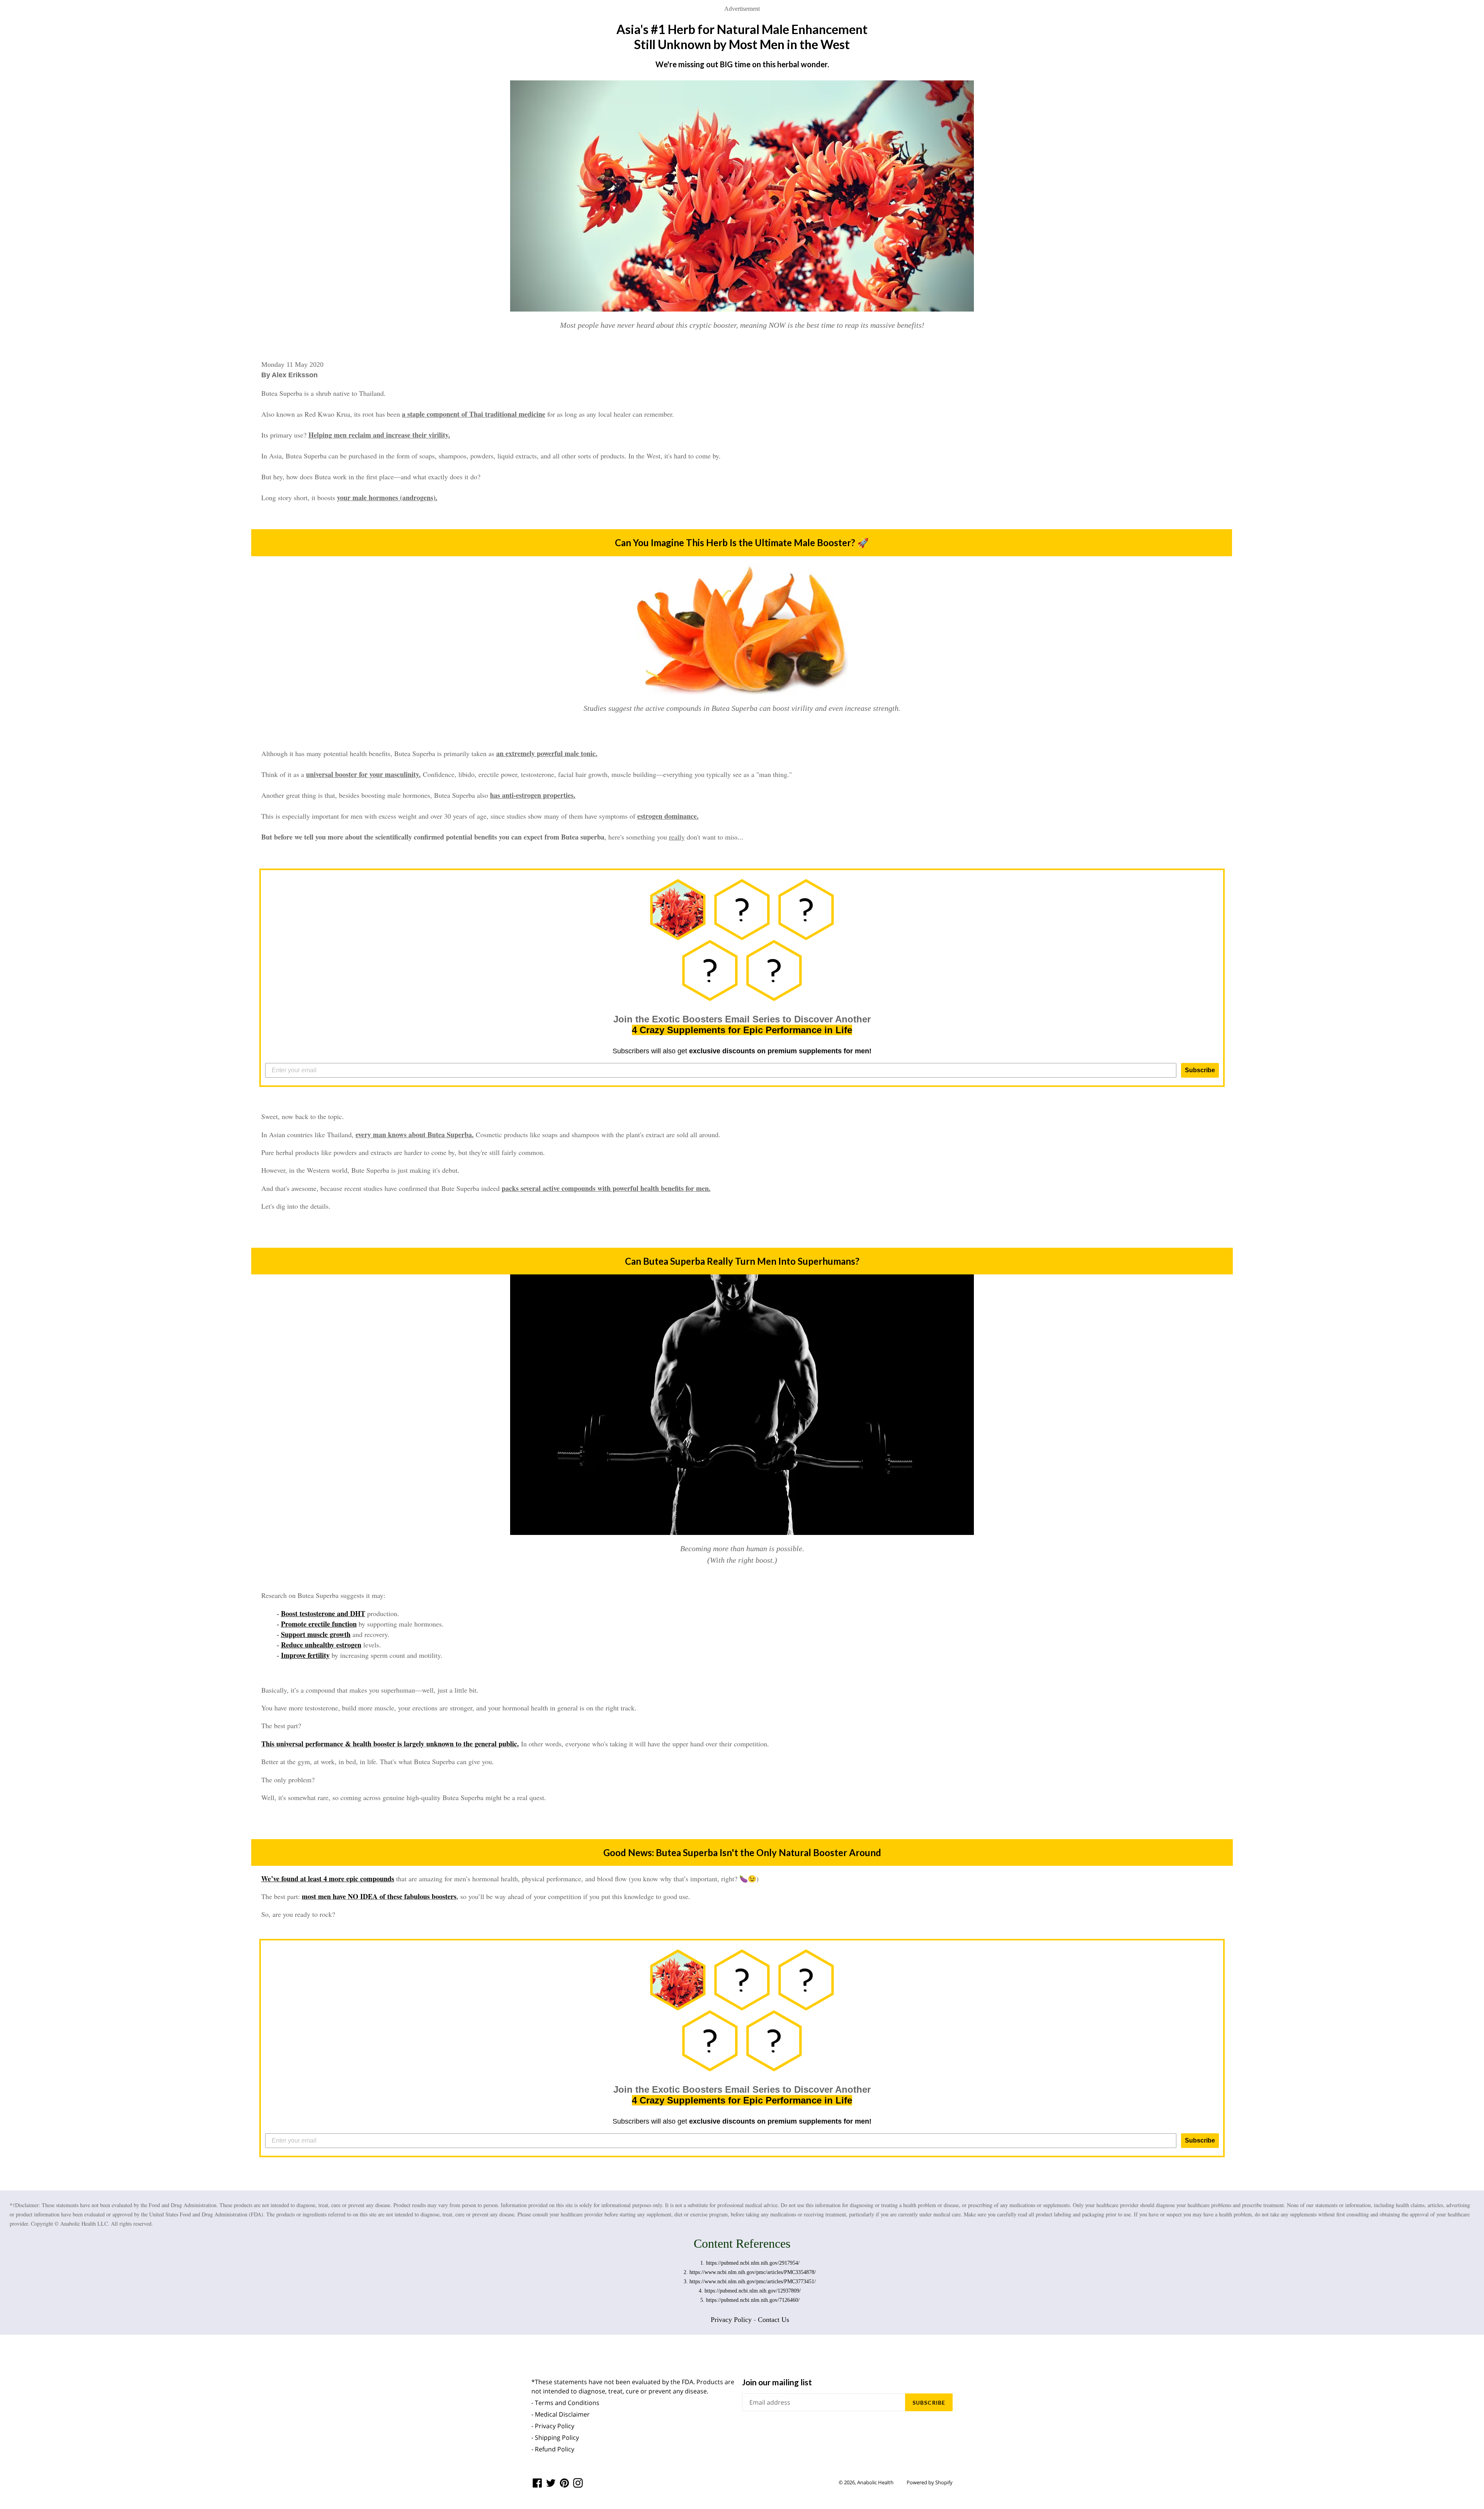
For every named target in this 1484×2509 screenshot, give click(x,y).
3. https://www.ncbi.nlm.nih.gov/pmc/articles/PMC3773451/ (750, 2282)
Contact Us (773, 2320)
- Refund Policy (553, 2449)
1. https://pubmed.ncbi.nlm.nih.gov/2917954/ (750, 2263)
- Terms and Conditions (565, 2403)
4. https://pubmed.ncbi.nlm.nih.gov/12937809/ (750, 2291)
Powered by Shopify (930, 2482)
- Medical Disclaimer (561, 2414)
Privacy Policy (731, 2320)
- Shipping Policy (555, 2437)
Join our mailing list (777, 2382)
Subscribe (1200, 1070)
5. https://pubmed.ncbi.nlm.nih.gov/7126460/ (750, 2300)
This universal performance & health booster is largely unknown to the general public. (390, 1744)
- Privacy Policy (553, 2426)
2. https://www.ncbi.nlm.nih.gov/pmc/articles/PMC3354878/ (750, 2272)
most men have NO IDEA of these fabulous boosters (379, 1896)
